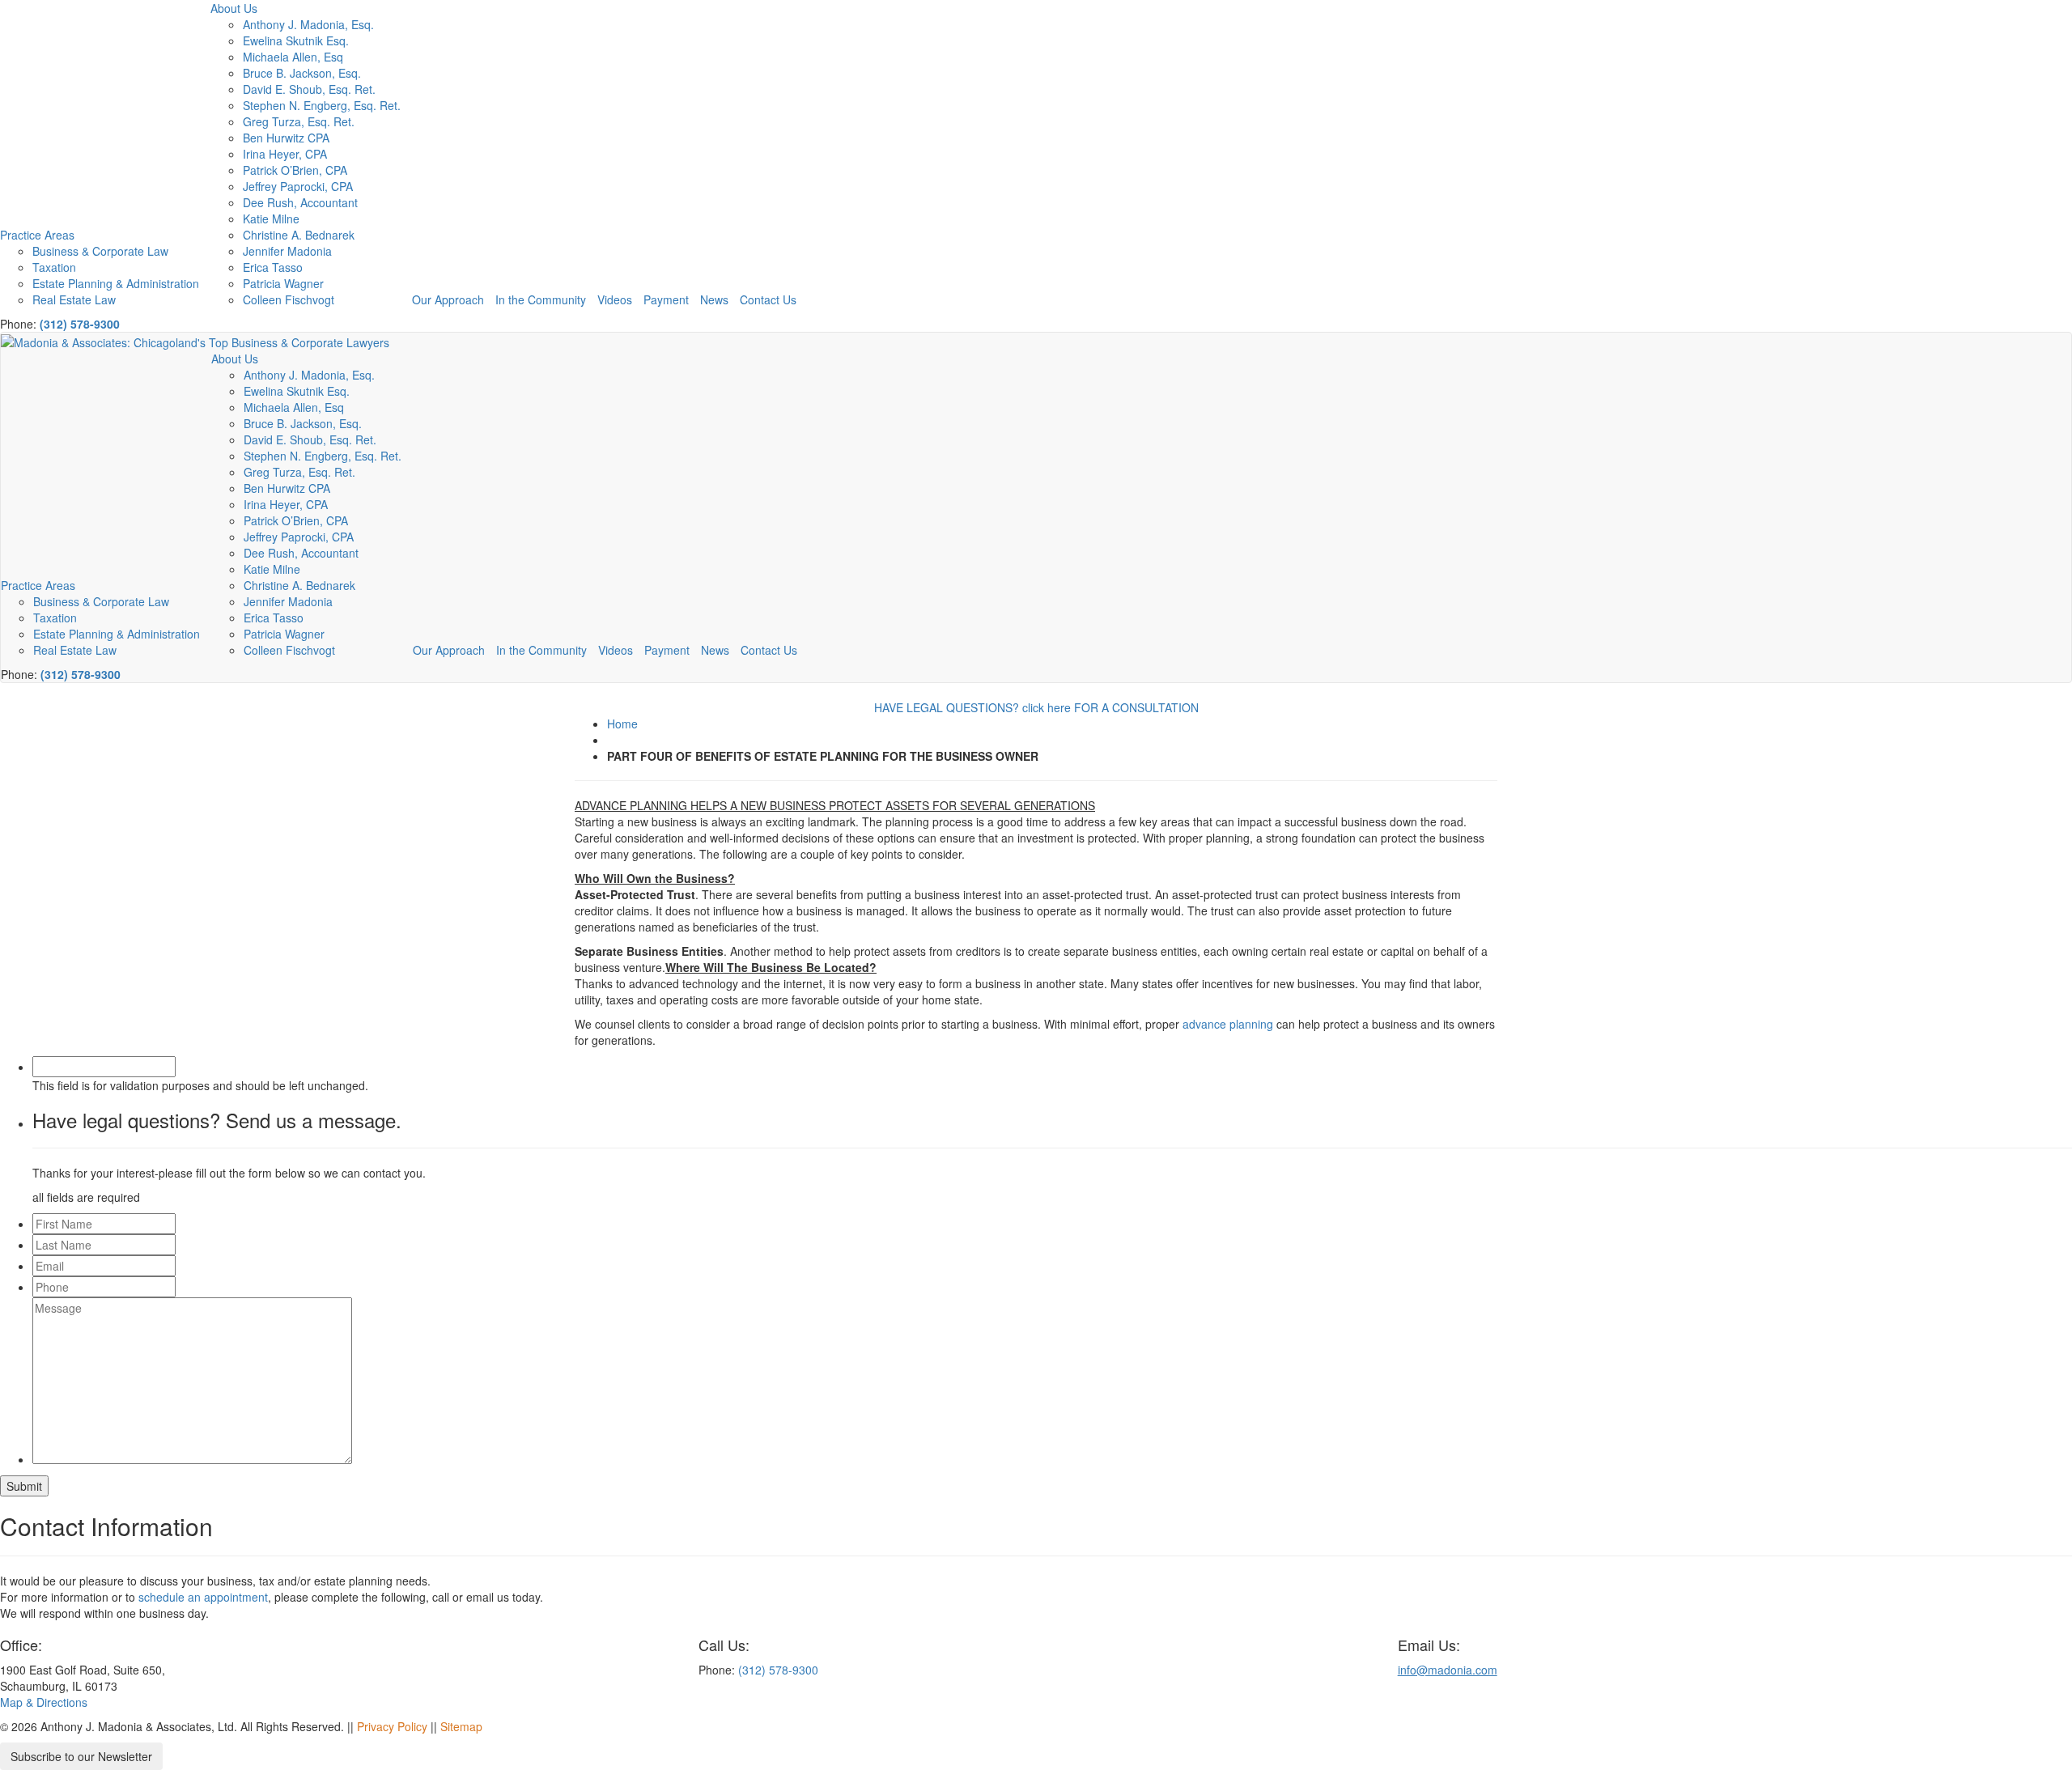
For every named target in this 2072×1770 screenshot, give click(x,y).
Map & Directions (44, 1702)
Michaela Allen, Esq (293, 57)
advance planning (1228, 1024)
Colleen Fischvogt (289, 299)
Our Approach (448, 299)
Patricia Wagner (283, 283)
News (714, 299)
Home (622, 724)
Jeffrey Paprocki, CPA (298, 186)
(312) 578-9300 (80, 324)
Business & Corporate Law (100, 251)
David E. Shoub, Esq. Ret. (309, 89)
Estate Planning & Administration (116, 283)
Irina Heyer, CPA (285, 154)
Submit (24, 1486)
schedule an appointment (203, 1597)
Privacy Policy (392, 1726)
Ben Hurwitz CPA (286, 138)
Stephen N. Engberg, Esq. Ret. (322, 105)
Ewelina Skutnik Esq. (296, 40)
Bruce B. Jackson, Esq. (302, 73)
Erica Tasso (273, 267)
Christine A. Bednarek (299, 235)
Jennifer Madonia (287, 251)
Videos (615, 299)
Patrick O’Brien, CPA (295, 170)
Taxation (54, 267)
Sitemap (461, 1726)
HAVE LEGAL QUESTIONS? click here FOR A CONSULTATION (1036, 707)
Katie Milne (271, 219)
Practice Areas (37, 235)
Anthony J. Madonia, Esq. (308, 24)
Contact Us (768, 299)
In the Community (541, 299)
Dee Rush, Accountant (300, 202)
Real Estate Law (74, 299)
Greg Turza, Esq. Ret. (299, 121)
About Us (234, 8)
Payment (666, 299)
